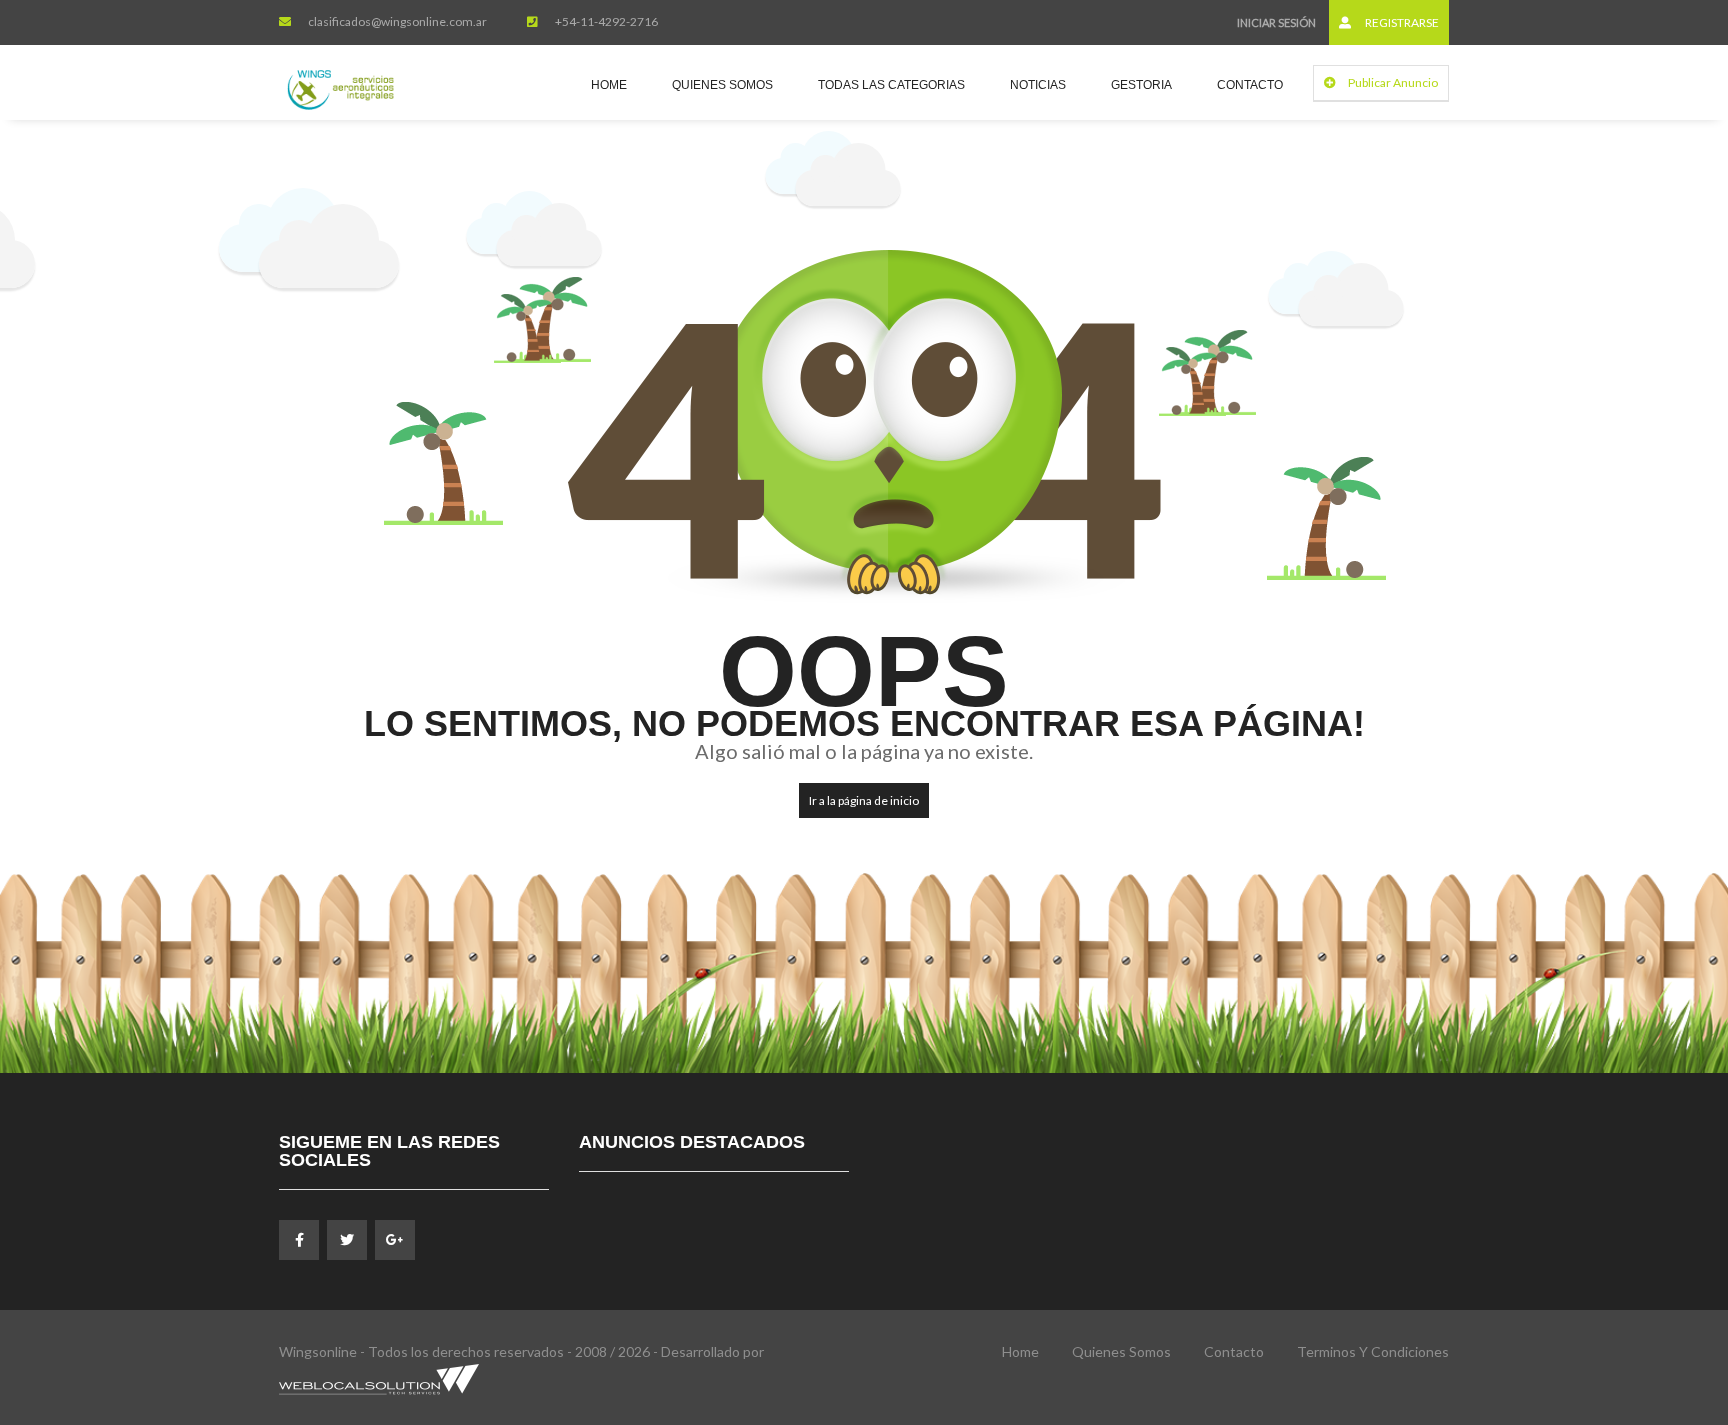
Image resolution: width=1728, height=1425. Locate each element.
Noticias (1038, 85)
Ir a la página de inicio (864, 800)
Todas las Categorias (891, 85)
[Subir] (1663, 1300)
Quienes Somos (722, 85)
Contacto (1250, 85)
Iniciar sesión (1276, 22)
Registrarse (1401, 22)
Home (609, 85)
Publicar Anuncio (1392, 82)
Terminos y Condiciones (1373, 1351)
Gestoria (1141, 85)
